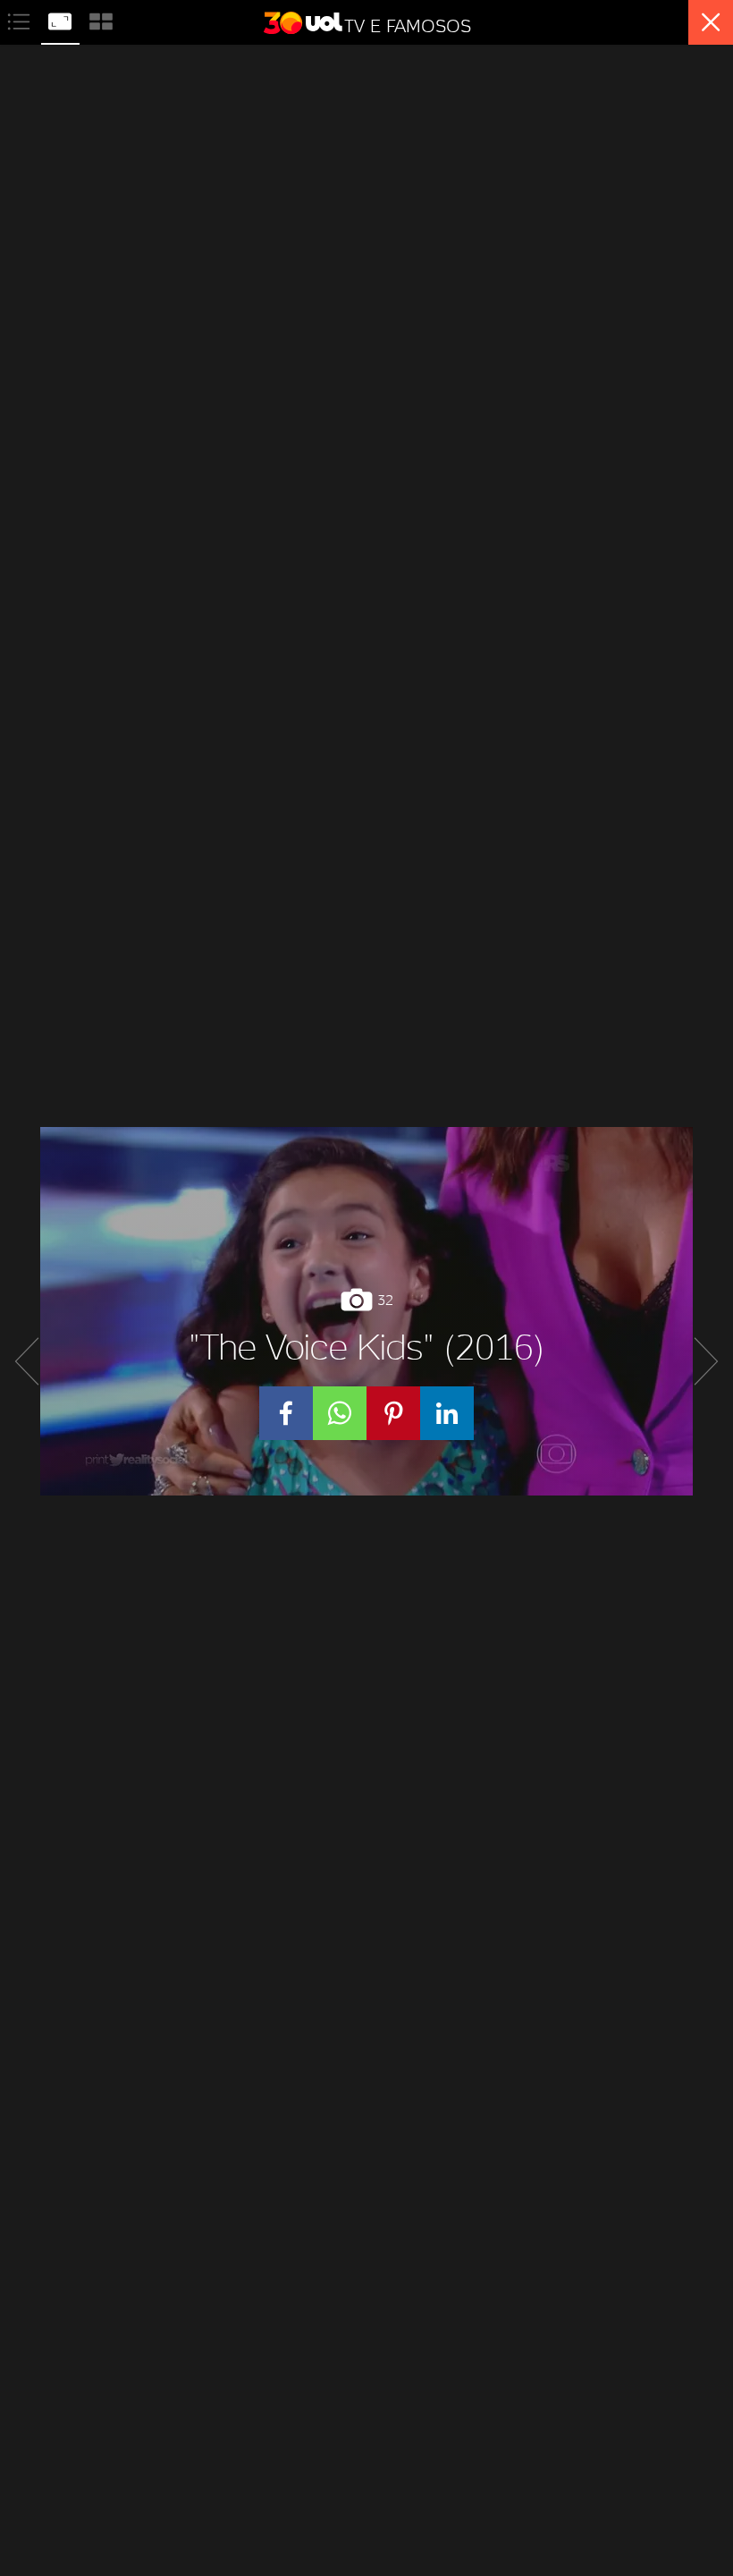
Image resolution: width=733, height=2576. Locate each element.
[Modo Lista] (21, 19)
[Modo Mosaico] (101, 19)
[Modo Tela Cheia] (62, 19)
